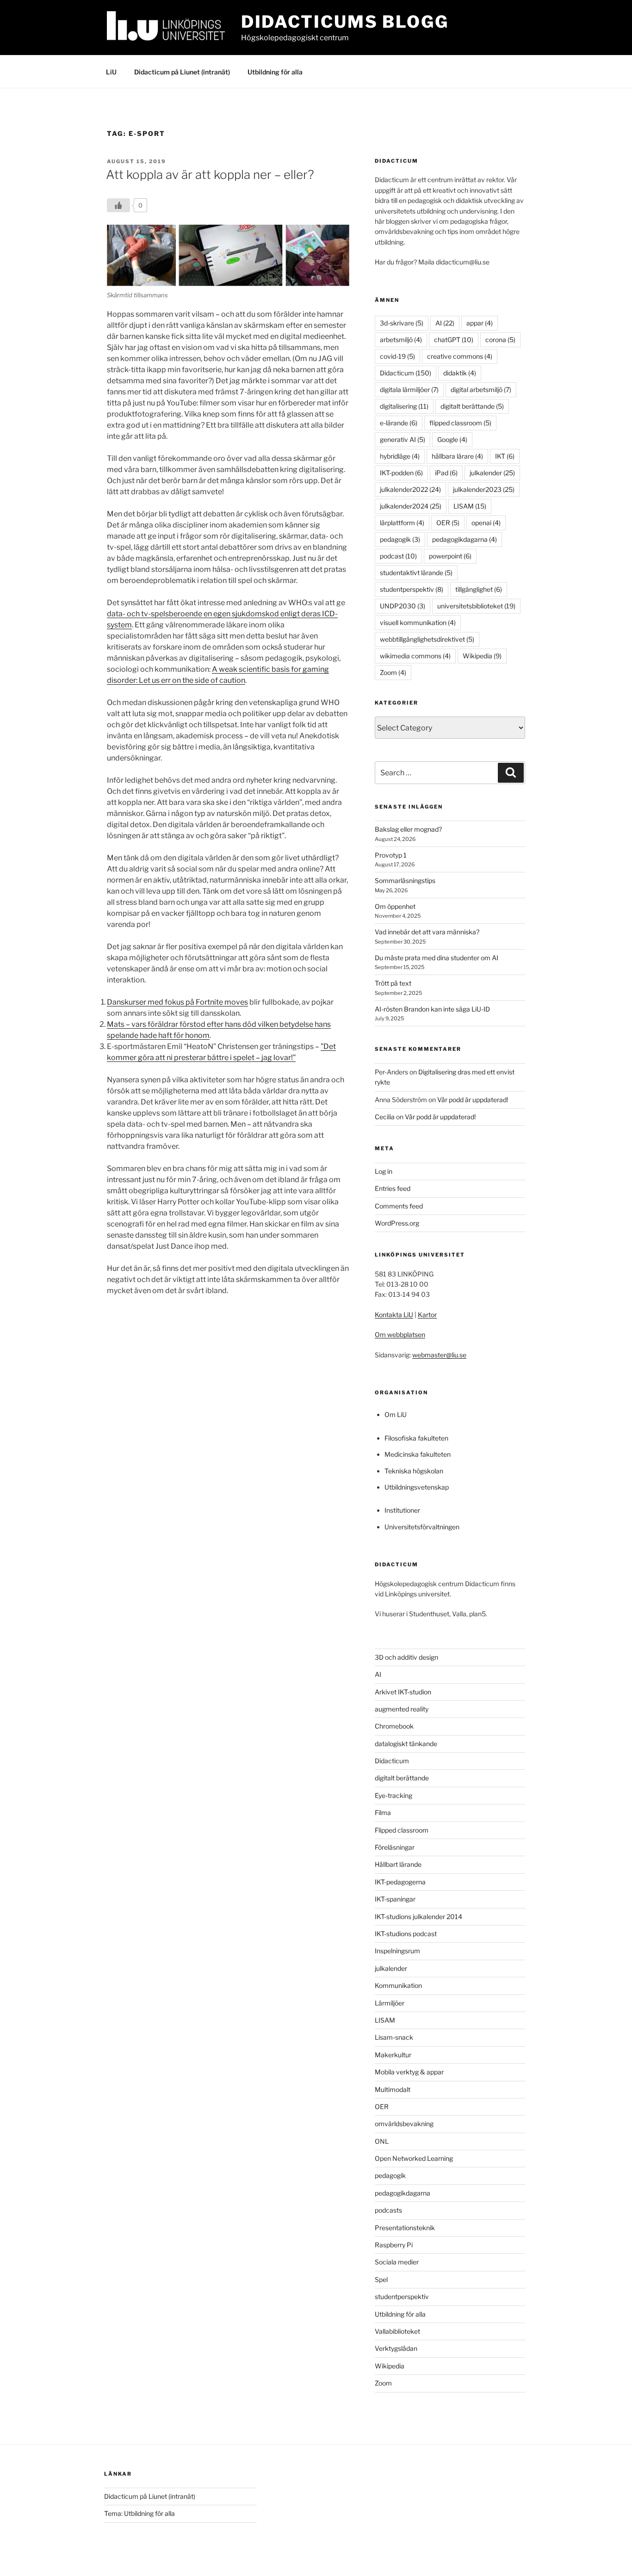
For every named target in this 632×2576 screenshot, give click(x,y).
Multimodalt (393, 2089)
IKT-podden (401, 473)
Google (452, 439)
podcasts (388, 2210)
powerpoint (450, 556)
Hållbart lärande (398, 1864)
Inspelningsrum (397, 1951)
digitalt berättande (472, 406)
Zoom (393, 672)
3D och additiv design (406, 1657)
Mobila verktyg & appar (409, 2072)
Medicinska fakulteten (418, 1454)
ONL (382, 2141)
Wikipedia (482, 656)
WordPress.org (397, 1223)
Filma (383, 1812)
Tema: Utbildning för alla (139, 2513)
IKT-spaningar (395, 1899)
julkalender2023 (484, 489)
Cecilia (385, 1117)
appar (480, 323)
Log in (384, 1171)
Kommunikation (398, 1985)
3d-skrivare (402, 323)
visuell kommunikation (418, 623)
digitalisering (404, 406)
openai (486, 523)
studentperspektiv (412, 589)
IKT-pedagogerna (400, 1882)
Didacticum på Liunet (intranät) (182, 72)
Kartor (427, 1315)
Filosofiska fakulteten (416, 1438)
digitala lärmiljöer (409, 389)
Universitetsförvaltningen (422, 1527)
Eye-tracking (393, 1795)
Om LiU (396, 1414)
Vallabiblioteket (397, 2331)
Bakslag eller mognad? (408, 829)
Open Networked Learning (414, 2158)
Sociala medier (397, 2262)
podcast (398, 556)
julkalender (492, 473)
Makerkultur (393, 2055)
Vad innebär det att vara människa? (427, 932)
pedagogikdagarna (465, 539)
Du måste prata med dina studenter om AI (437, 958)
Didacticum (406, 373)
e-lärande (399, 423)
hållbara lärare (457, 456)
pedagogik (400, 539)
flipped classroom (460, 423)
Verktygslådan (396, 2348)
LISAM (470, 506)
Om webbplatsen (400, 1334)
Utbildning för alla (275, 72)
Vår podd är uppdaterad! (473, 1100)
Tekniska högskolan (414, 1471)
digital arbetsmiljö (481, 389)
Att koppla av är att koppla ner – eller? (210, 175)
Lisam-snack (394, 2037)
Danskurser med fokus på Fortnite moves (177, 1002)
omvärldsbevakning (404, 2124)
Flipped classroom (402, 1830)
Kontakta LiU (394, 1315)
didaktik (460, 373)
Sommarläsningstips (405, 880)
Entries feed (393, 1188)
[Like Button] (118, 205)
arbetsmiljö (401, 340)
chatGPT (454, 340)
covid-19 (397, 356)
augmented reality (402, 1709)
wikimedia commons (415, 656)
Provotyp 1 (391, 855)
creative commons (460, 356)
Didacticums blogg (345, 22)
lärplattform (402, 523)
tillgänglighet (479, 589)
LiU (111, 72)
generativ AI (403, 439)
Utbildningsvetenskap (417, 1487)
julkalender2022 (410, 489)
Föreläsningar (395, 1847)
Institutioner (402, 1510)
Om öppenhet (395, 906)
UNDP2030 (403, 606)
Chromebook (394, 1726)
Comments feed (399, 1206)
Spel (381, 2279)
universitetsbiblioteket (476, 606)
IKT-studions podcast (406, 1934)
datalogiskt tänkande (406, 1744)
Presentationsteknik (405, 2228)
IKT (505, 456)
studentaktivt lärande (416, 573)
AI (445, 323)
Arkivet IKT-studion (403, 1692)
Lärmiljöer (390, 2003)
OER (448, 523)
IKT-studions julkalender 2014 (418, 1917)
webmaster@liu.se (439, 1355)
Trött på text (393, 983)
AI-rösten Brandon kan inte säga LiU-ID (432, 1009)
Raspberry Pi (394, 2245)
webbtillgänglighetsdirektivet (427, 639)
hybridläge (400, 456)
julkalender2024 (411, 506)
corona (500, 340)
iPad (446, 473)
